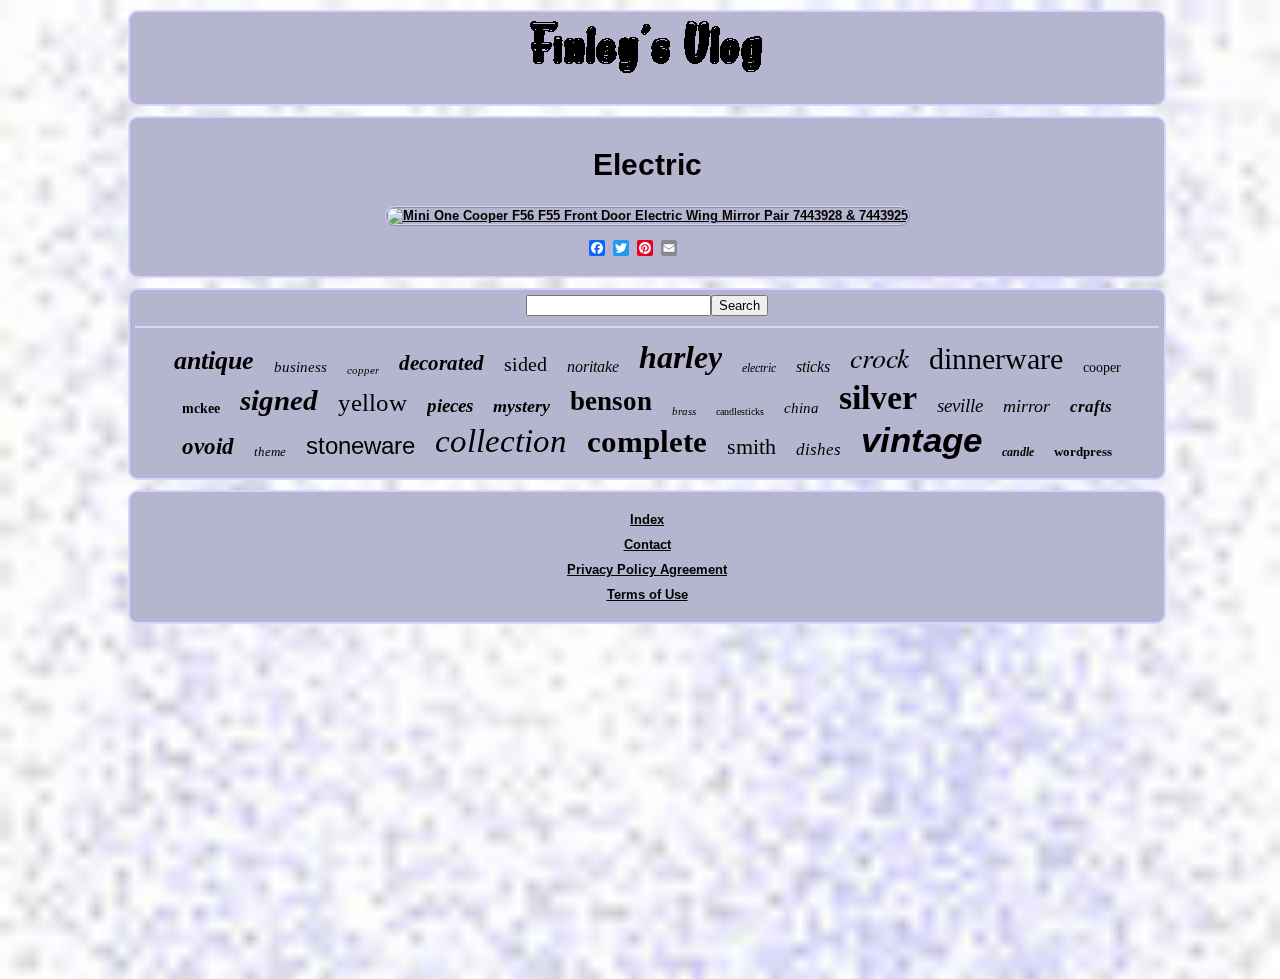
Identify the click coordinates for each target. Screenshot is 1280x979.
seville (960, 405)
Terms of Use (647, 594)
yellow (372, 402)
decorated (441, 363)
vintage (921, 439)
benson (611, 401)
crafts (1091, 406)
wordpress (1083, 451)
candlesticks (740, 411)
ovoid (208, 446)
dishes (818, 449)
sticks (813, 366)
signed (279, 400)
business (300, 367)
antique (214, 360)
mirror (1026, 406)
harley (680, 357)
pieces (450, 405)
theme (270, 451)
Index (647, 519)
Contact (647, 544)
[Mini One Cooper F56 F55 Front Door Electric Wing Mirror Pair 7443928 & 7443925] (647, 215)
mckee (201, 408)
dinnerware (996, 358)
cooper (1102, 367)
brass (684, 411)
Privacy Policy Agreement (647, 569)
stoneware (360, 445)
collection (501, 441)
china (801, 408)
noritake (593, 366)
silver (878, 397)
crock (879, 357)
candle (1018, 452)
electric (759, 368)
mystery (521, 406)
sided (525, 364)
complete (647, 441)
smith (751, 446)
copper (363, 370)
